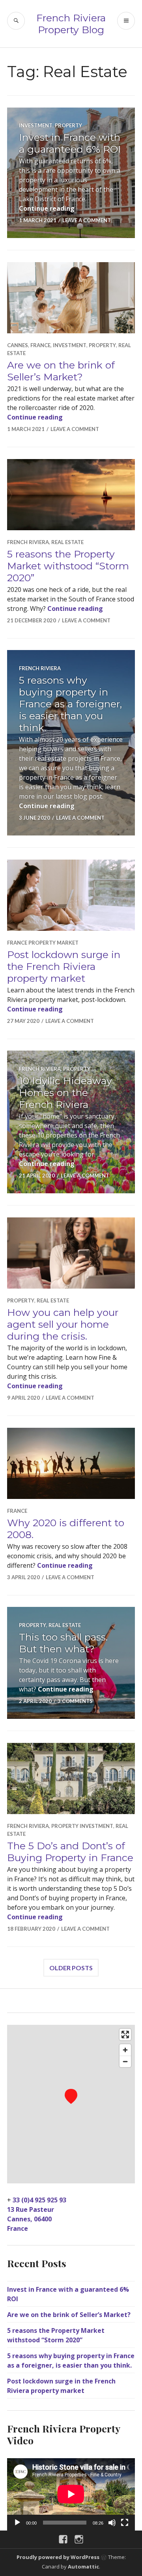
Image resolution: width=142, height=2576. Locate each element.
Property (68, 125)
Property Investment (82, 1826)
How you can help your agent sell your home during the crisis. (63, 1324)
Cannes (18, 345)
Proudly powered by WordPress (58, 2557)
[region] (71, 2104)
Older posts (71, 1968)
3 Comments (75, 1701)
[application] (71, 2494)
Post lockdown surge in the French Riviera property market (64, 966)
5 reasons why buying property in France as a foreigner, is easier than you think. (70, 704)
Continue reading (47, 208)
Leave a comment (87, 220)
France (40, 345)
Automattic (83, 2567)
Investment (36, 125)
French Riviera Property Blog (71, 24)
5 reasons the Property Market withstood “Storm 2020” (68, 566)
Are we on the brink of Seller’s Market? (61, 371)
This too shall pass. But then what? (63, 1643)
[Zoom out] (125, 2061)
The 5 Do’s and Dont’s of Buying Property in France (70, 1852)
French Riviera (28, 542)
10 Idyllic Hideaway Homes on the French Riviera (65, 1092)
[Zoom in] (125, 2050)
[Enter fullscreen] (125, 2035)
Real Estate (67, 542)
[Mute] (112, 2523)
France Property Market (43, 943)
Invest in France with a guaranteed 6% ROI (70, 143)
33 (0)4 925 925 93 (39, 2200)
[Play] (17, 2523)
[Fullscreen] (125, 2523)
